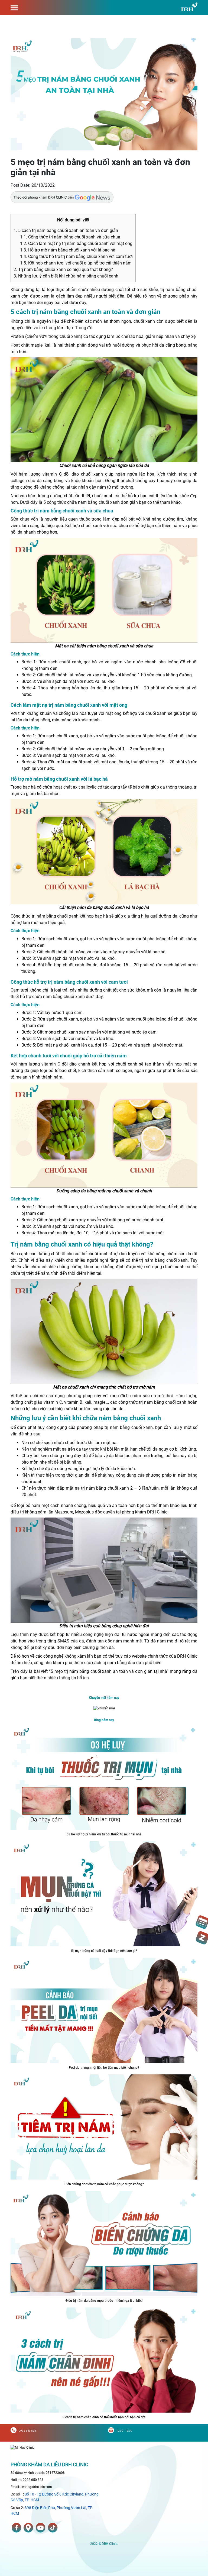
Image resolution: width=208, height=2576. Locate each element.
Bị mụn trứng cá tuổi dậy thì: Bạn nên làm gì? (104, 1951)
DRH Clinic (187, 1656)
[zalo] (202, 1938)
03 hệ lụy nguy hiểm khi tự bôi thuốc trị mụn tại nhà (104, 1834)
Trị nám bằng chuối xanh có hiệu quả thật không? (63, 269)
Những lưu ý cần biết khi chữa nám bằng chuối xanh (66, 276)
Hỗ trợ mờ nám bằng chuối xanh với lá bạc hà (68, 250)
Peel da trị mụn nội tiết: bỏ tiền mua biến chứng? (104, 2068)
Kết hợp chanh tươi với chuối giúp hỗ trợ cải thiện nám (76, 263)
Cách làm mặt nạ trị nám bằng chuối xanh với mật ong (76, 243)
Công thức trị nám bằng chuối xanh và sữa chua (70, 237)
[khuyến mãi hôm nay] (104, 1708)
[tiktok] (53, 2528)
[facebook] (17, 2528)
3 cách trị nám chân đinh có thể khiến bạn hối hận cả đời (104, 2417)
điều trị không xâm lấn (32, 1512)
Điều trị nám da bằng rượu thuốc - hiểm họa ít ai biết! (104, 2301)
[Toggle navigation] (14, 8)
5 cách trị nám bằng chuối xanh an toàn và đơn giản (66, 230)
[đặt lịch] (202, 1922)
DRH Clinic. (158, 1512)
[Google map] (28, 2528)
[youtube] (40, 2528)
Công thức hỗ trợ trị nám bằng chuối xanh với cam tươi (76, 256)
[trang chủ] (22, 2447)
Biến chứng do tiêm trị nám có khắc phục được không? (104, 2184)
